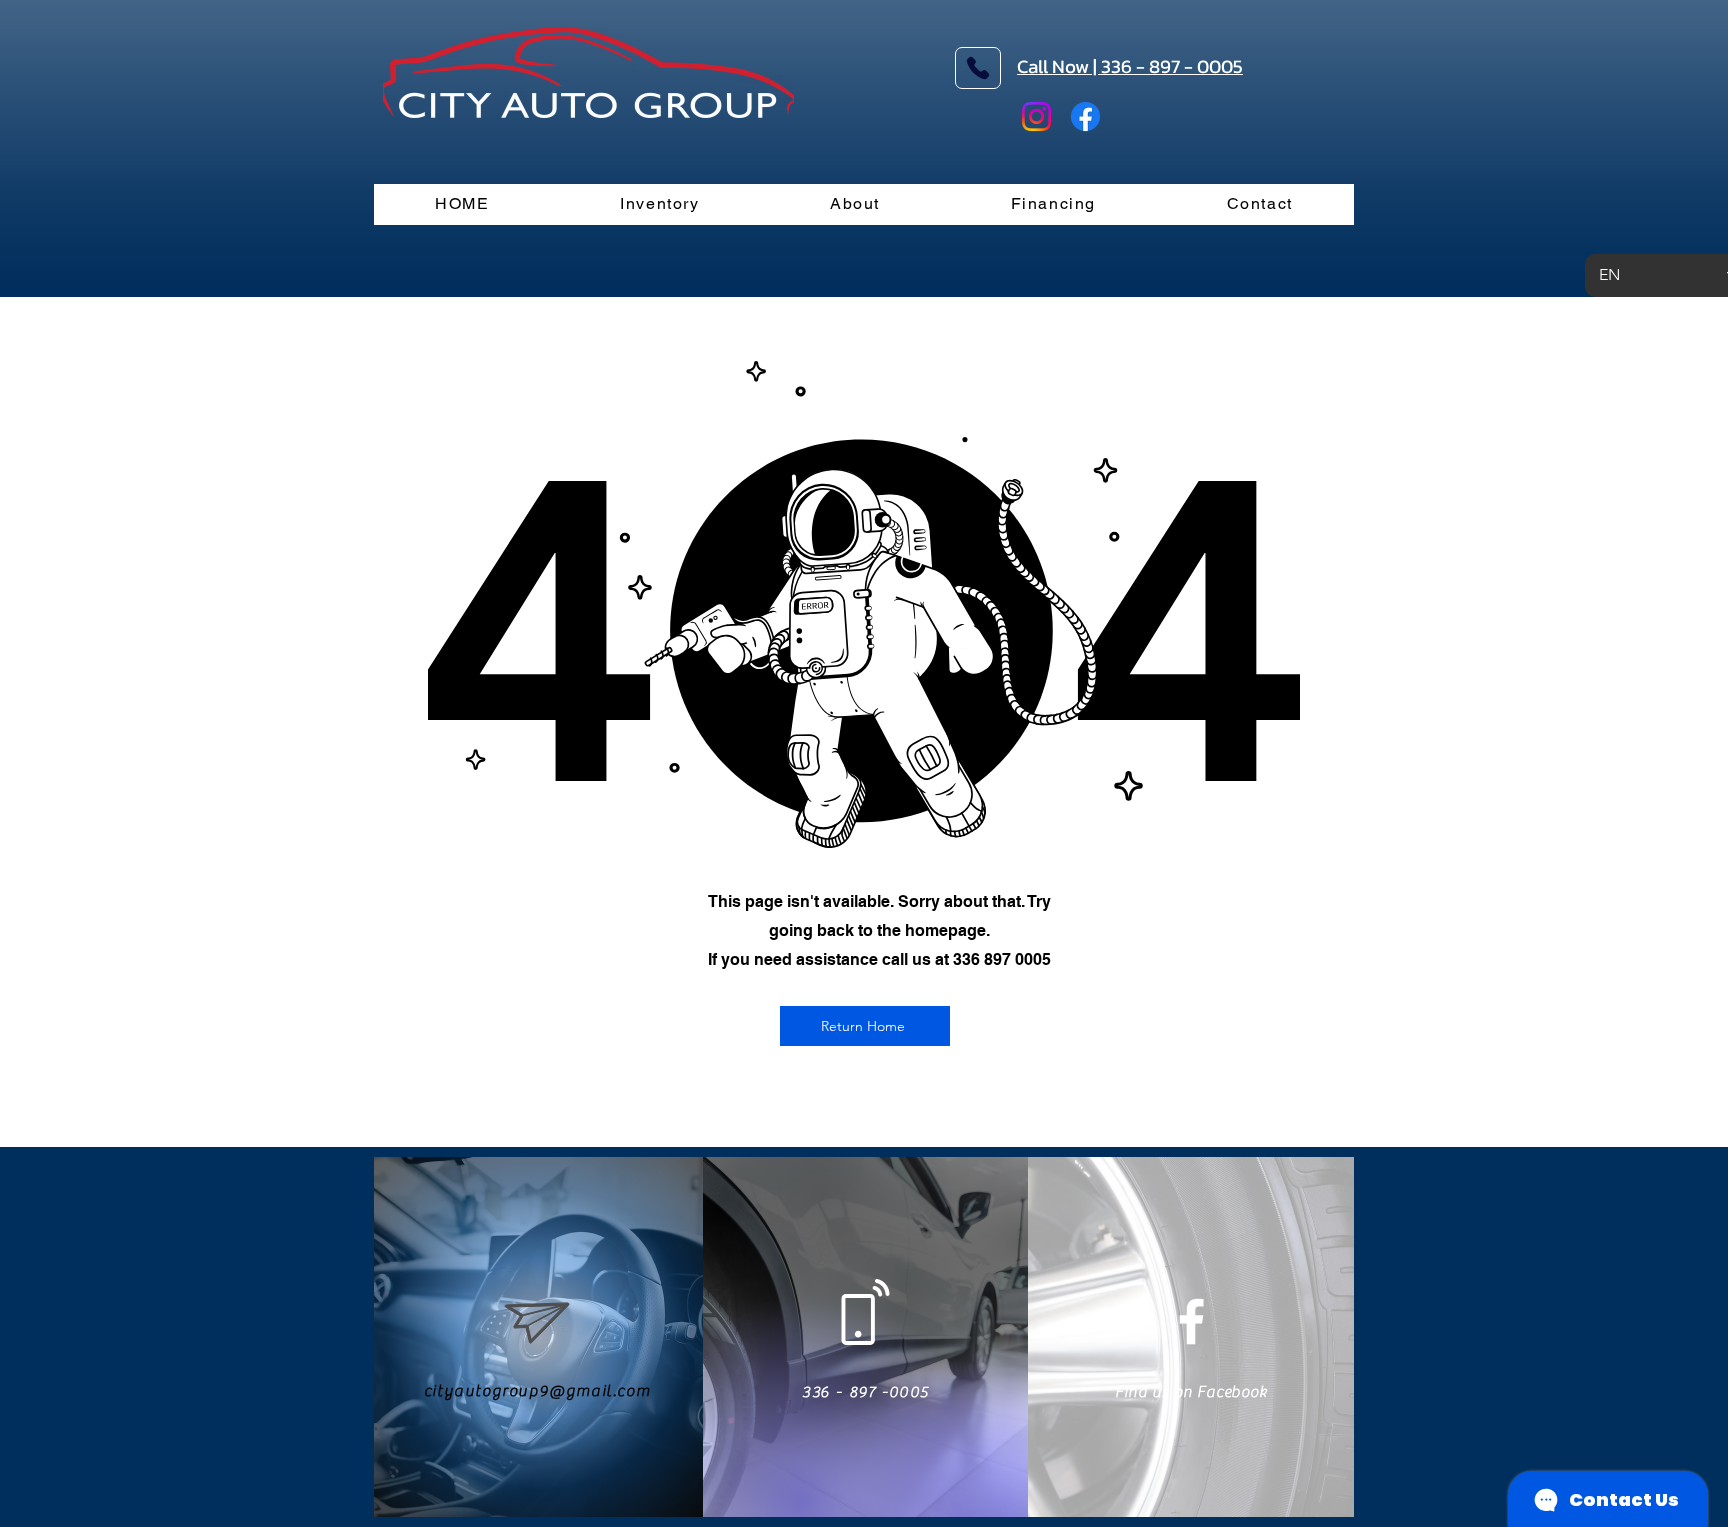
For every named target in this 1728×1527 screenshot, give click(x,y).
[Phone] (978, 68)
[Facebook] (1085, 116)
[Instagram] (1036, 116)
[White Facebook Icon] (1191, 1321)
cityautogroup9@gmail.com (537, 1391)
